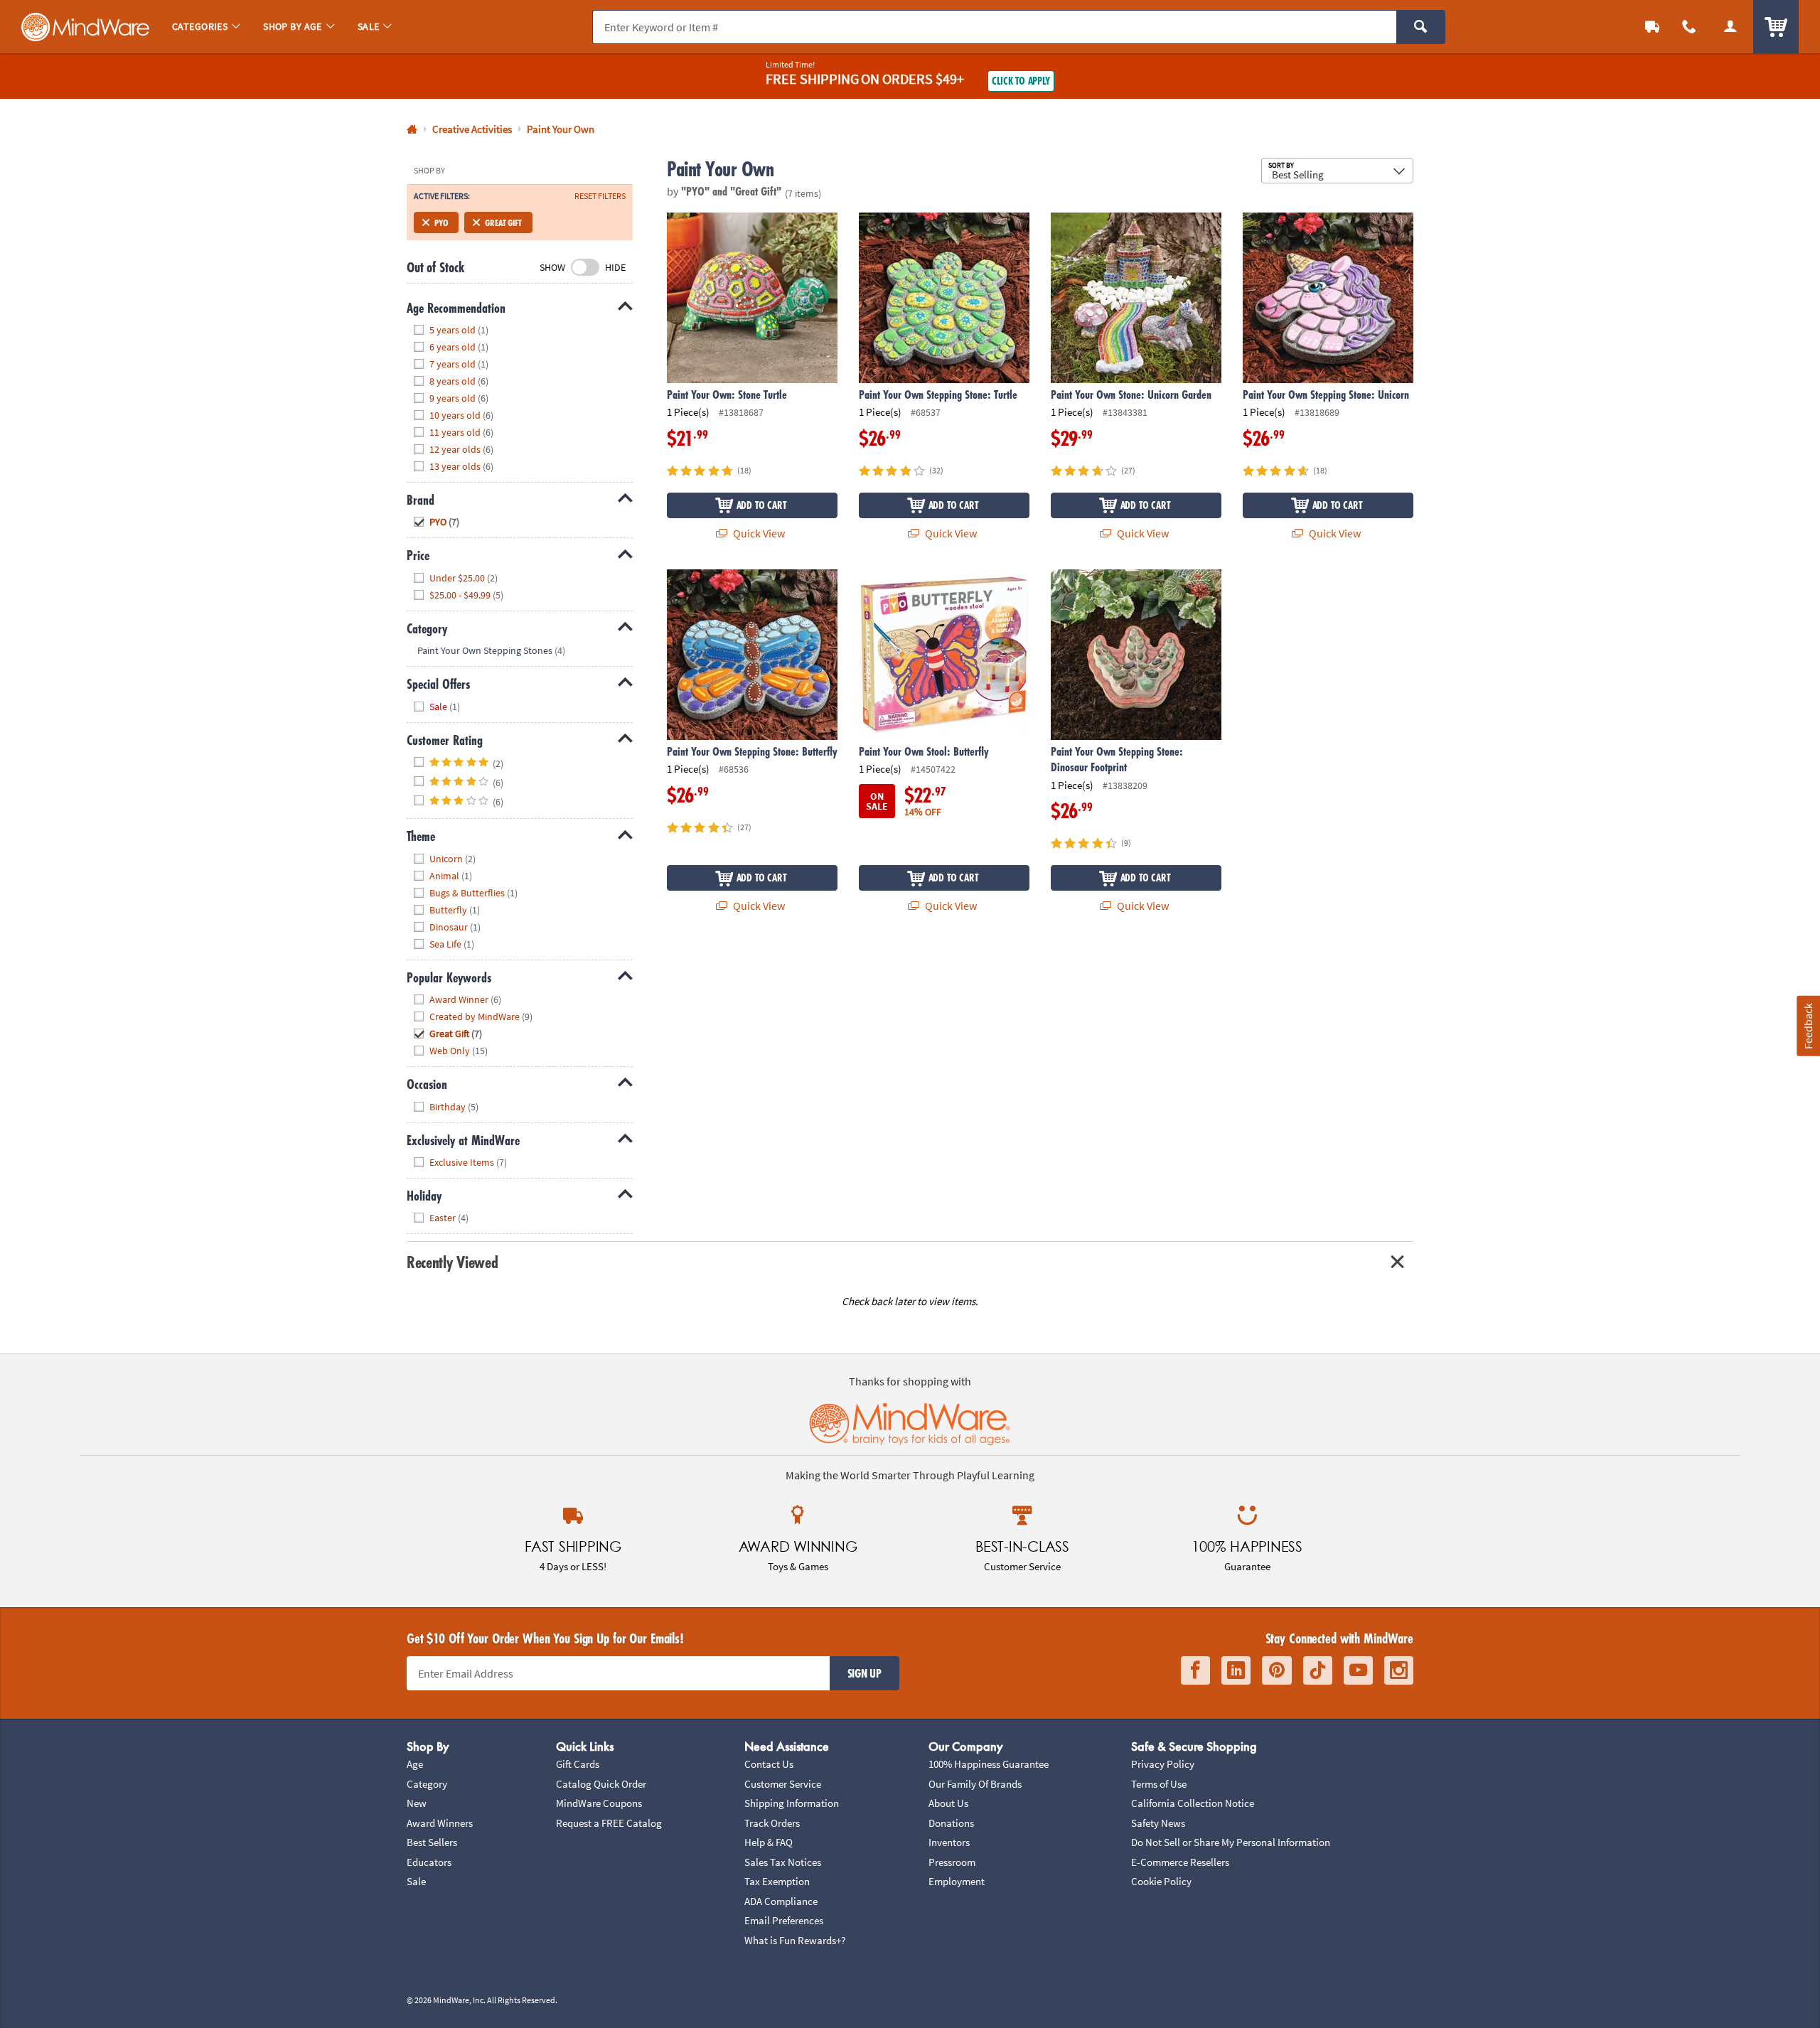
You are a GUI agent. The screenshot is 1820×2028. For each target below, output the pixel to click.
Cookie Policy (1161, 1881)
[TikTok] (1318, 1671)
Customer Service (783, 1784)
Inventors (949, 1842)
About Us (948, 1803)
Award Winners (440, 1823)
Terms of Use (1159, 1784)
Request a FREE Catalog (609, 1823)
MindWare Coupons (599, 1803)
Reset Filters (600, 196)
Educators (429, 1862)
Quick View (758, 533)
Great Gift (503, 222)
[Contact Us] (1689, 27)
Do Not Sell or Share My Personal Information (1231, 1842)
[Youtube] (1358, 1671)
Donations (951, 1823)
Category (427, 1784)
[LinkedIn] (1236, 1671)
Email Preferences (784, 1920)
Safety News (1158, 1823)
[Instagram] (1399, 1671)
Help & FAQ (769, 1842)
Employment (957, 1881)
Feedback (1808, 1025)
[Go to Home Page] (412, 130)
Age (415, 1764)
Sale (416, 1881)
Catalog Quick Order (601, 1784)
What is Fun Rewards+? (795, 1940)
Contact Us (769, 1764)
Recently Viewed (452, 1262)
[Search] (1421, 27)
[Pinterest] (1277, 1671)
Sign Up (864, 1673)
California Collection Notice (1193, 1803)
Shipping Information (792, 1803)
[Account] (1730, 27)
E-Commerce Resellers (1180, 1862)
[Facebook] (1195, 1671)
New (417, 1803)
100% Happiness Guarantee (989, 1764)
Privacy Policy (1163, 1764)
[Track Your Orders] (1652, 27)
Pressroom (952, 1862)
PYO (441, 222)
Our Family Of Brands (975, 1784)
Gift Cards (578, 1764)
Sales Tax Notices (783, 1862)
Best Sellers (432, 1842)
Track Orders (772, 1823)
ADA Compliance (781, 1901)
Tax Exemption (777, 1881)
